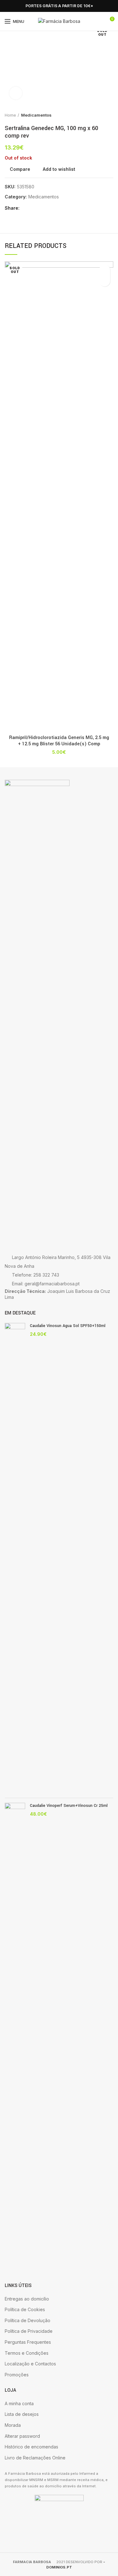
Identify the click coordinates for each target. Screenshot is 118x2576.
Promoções (17, 2375)
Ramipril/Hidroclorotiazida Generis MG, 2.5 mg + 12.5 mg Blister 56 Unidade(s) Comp (59, 741)
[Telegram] (55, 208)
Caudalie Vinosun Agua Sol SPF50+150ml (68, 1326)
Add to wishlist (59, 169)
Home (10, 115)
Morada (13, 2425)
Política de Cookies (25, 2309)
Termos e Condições (27, 2353)
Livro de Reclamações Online (35, 2458)
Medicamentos (36, 115)
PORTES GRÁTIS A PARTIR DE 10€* (59, 6)
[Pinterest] (40, 208)
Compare (20, 169)
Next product (110, 115)
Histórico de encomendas (31, 2447)
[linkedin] (48, 208)
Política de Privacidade (29, 2331)
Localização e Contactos (30, 2364)
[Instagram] (16, 6)
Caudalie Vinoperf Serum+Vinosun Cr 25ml (69, 1806)
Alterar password (22, 2436)
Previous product (98, 115)
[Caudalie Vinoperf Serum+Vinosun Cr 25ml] (15, 2038)
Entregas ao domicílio (27, 2299)
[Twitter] (33, 208)
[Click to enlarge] (16, 93)
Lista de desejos (22, 2414)
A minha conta (19, 2403)
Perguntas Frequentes (28, 2342)
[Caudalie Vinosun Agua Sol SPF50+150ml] (15, 1558)
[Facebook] (8, 6)
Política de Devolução (28, 2320)
